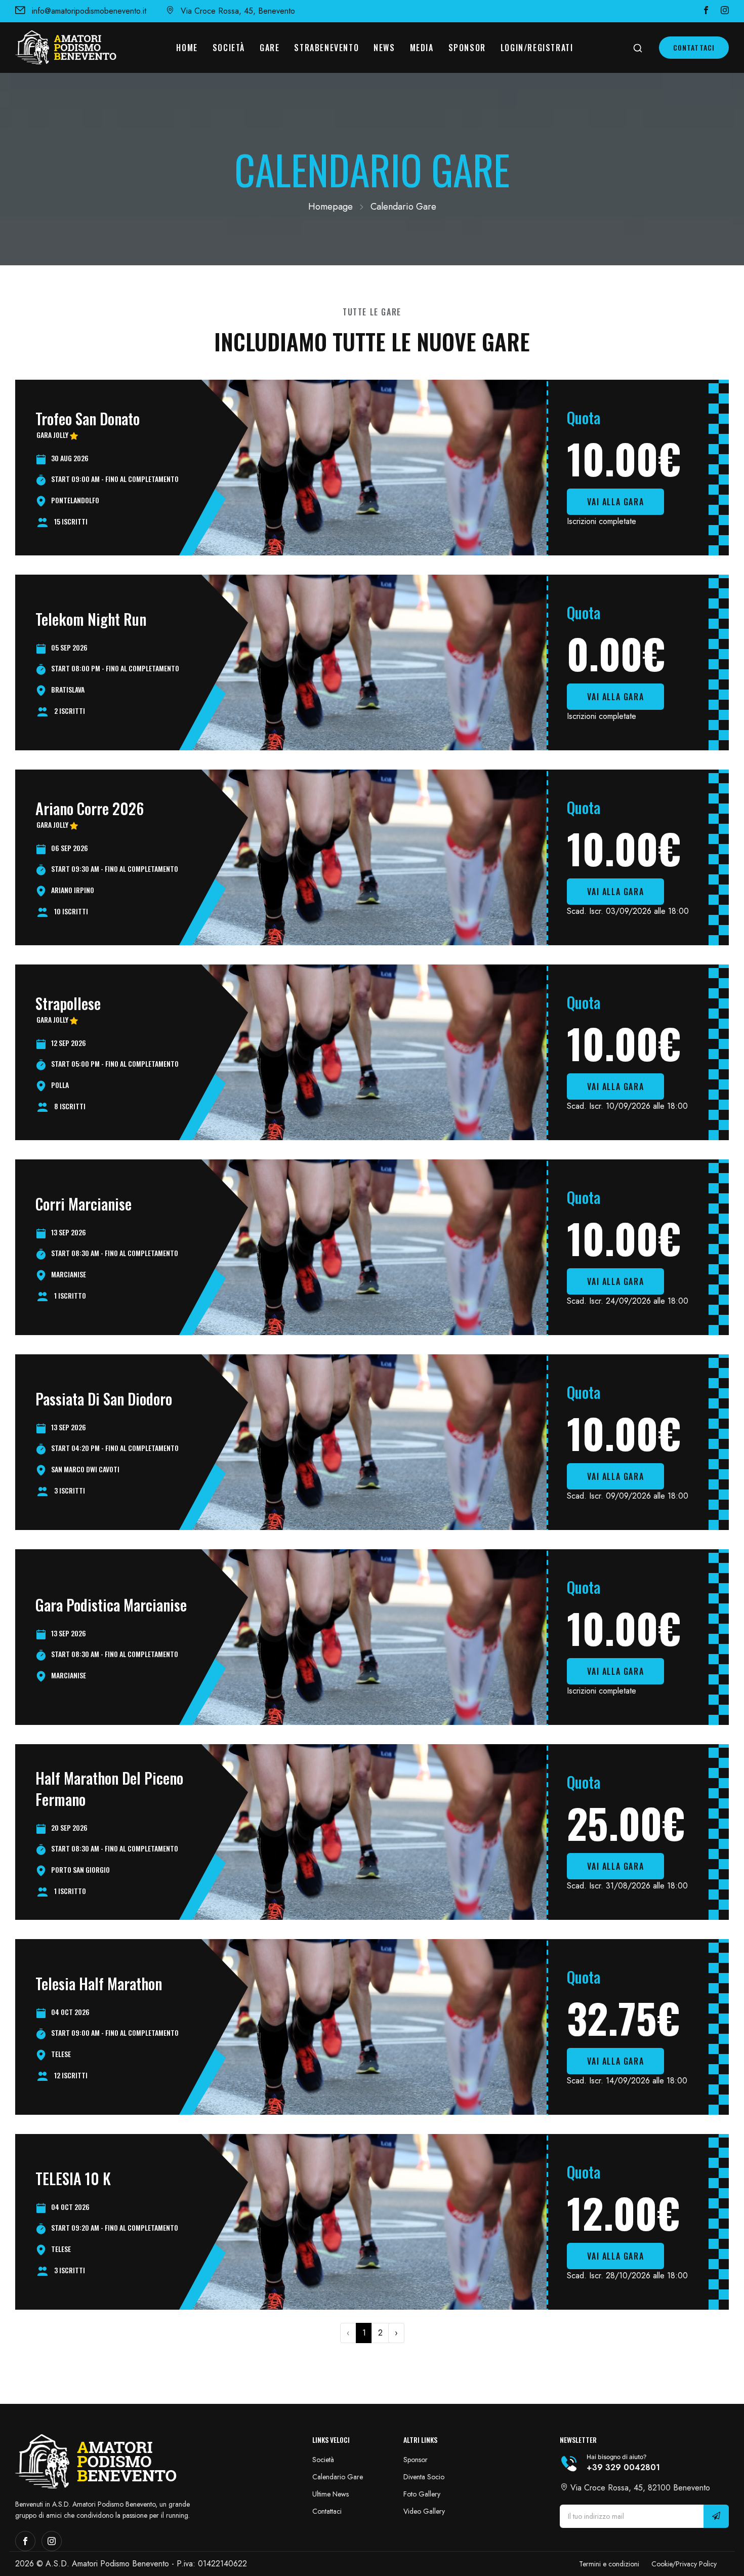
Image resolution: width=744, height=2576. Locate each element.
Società (229, 48)
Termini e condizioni (609, 2564)
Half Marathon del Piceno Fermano (109, 1788)
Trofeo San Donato (88, 418)
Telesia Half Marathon (99, 1983)
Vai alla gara (615, 502)
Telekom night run (91, 619)
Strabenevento (326, 48)
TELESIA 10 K (73, 2178)
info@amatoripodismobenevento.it (89, 11)
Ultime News (330, 2494)
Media (422, 48)
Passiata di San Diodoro (104, 1399)
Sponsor (467, 48)
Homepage (330, 207)
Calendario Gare (338, 2477)
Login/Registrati (537, 48)
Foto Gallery (422, 2494)
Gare (270, 48)
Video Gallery (424, 2511)
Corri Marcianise (84, 1204)
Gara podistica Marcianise (111, 1605)
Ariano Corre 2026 (90, 808)
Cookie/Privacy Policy (684, 2564)
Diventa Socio (424, 2477)
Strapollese (68, 1003)
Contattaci (694, 47)
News (384, 48)
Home (187, 48)
